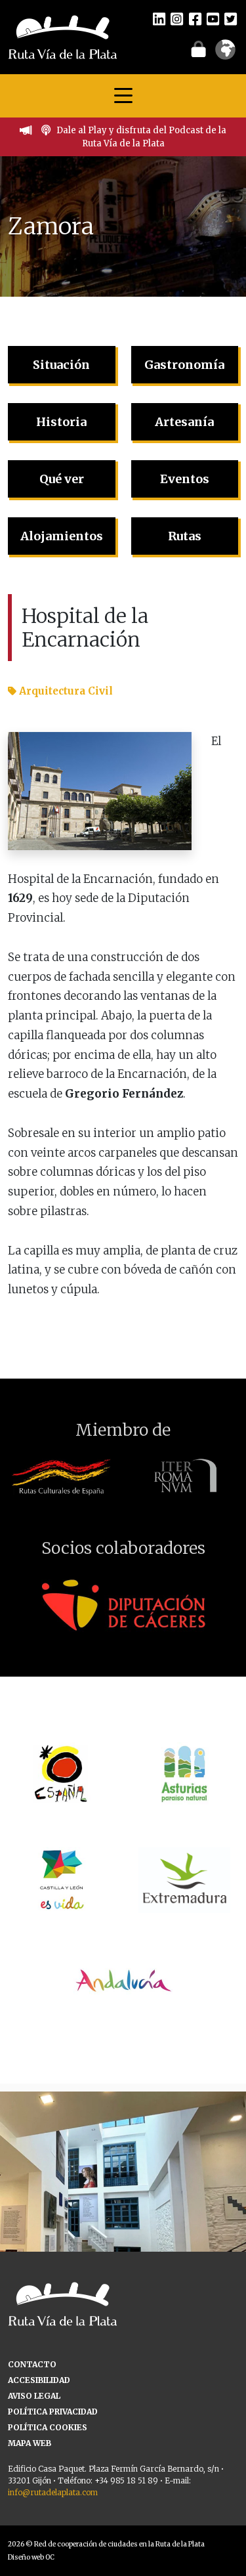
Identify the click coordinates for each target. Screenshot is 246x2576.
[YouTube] (213, 18)
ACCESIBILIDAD (39, 2380)
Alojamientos (62, 536)
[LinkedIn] (159, 18)
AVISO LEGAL (34, 2396)
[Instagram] (177, 18)
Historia (61, 422)
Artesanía (184, 422)
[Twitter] (231, 18)
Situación (61, 365)
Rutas (185, 536)
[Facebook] (195, 18)
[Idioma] (225, 54)
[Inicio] (63, 36)
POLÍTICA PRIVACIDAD (53, 2412)
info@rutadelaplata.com (53, 2492)
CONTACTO (32, 2364)
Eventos (185, 479)
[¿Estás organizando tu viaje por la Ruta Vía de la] (123, 2215)
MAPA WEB (30, 2443)
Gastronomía (184, 365)
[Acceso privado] (198, 49)
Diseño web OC (31, 2557)
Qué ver (62, 479)
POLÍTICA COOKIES (48, 2427)
